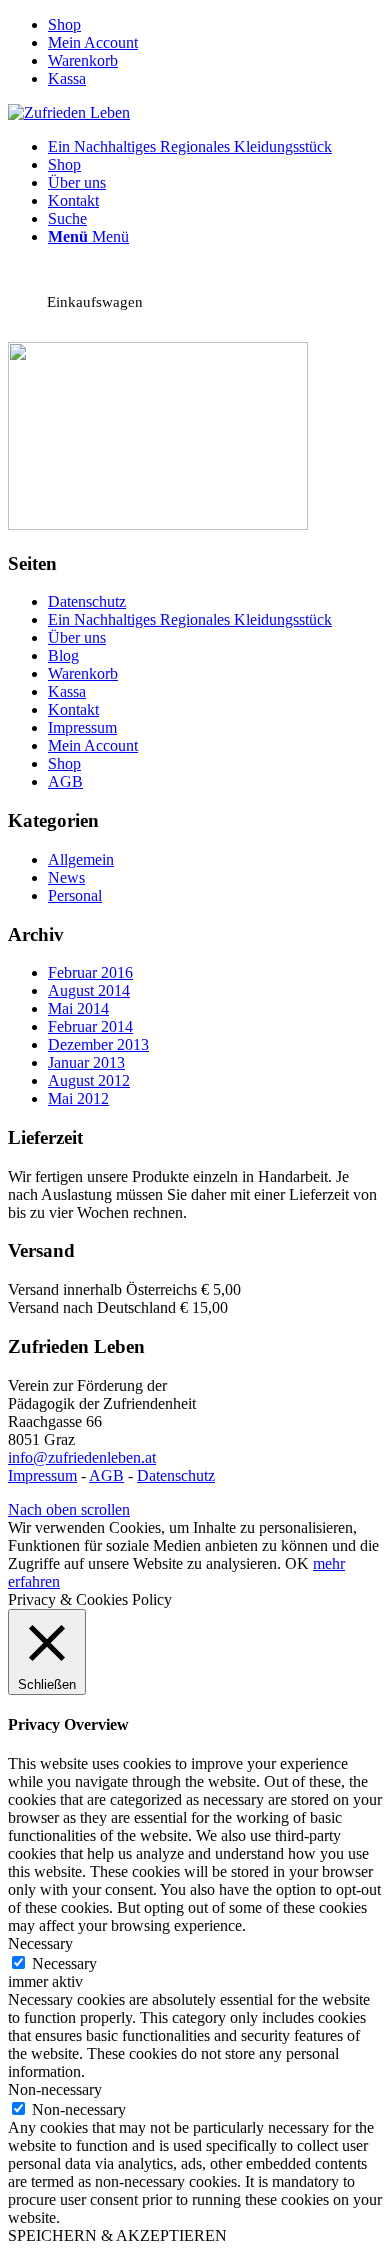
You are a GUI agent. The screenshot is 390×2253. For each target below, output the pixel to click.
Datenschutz (87, 601)
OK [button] (297, 1563)
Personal (75, 895)
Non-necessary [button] (55, 2089)
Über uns (77, 637)
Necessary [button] (40, 1943)
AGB (65, 781)
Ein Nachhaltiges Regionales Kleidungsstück (190, 619)
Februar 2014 (90, 1026)
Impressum (82, 727)
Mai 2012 (78, 1098)
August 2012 (89, 1080)
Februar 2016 (90, 972)
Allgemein (81, 859)
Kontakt (73, 709)
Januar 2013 (86, 1062)
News (66, 877)
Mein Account (93, 42)
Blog (63, 655)
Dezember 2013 (98, 1044)
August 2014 (89, 990)
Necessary (64, 1963)
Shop (64, 24)
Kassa (67, 78)
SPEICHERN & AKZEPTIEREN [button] (117, 2235)
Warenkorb (83, 60)
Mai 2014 (78, 1008)
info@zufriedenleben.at (82, 1457)
